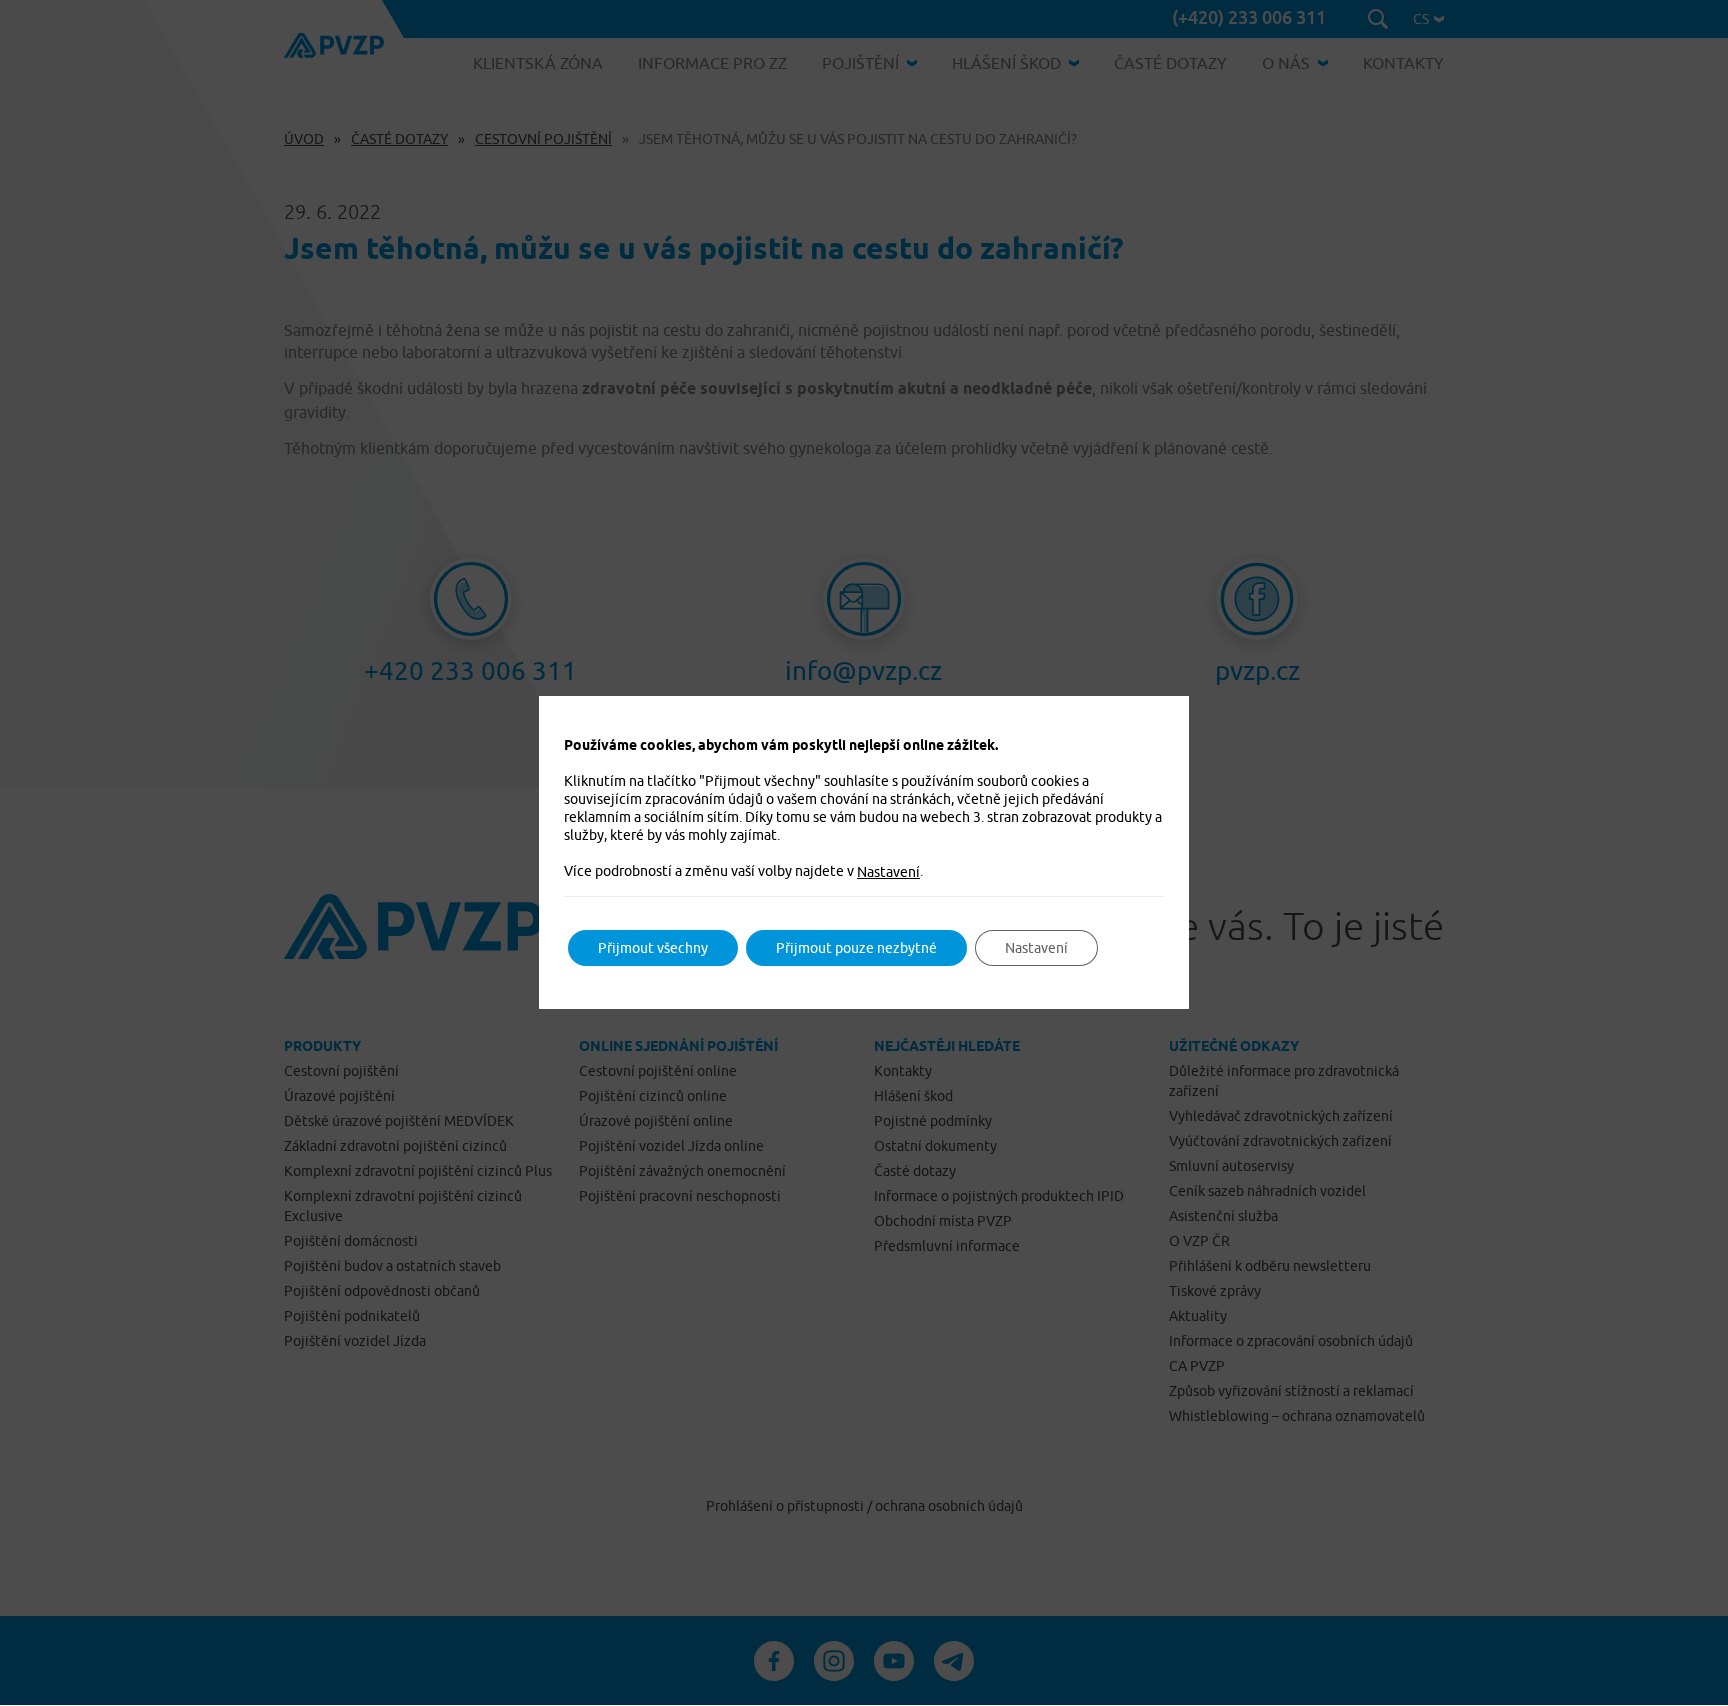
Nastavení (888, 872)
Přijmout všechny (653, 948)
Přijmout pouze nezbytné (856, 948)
